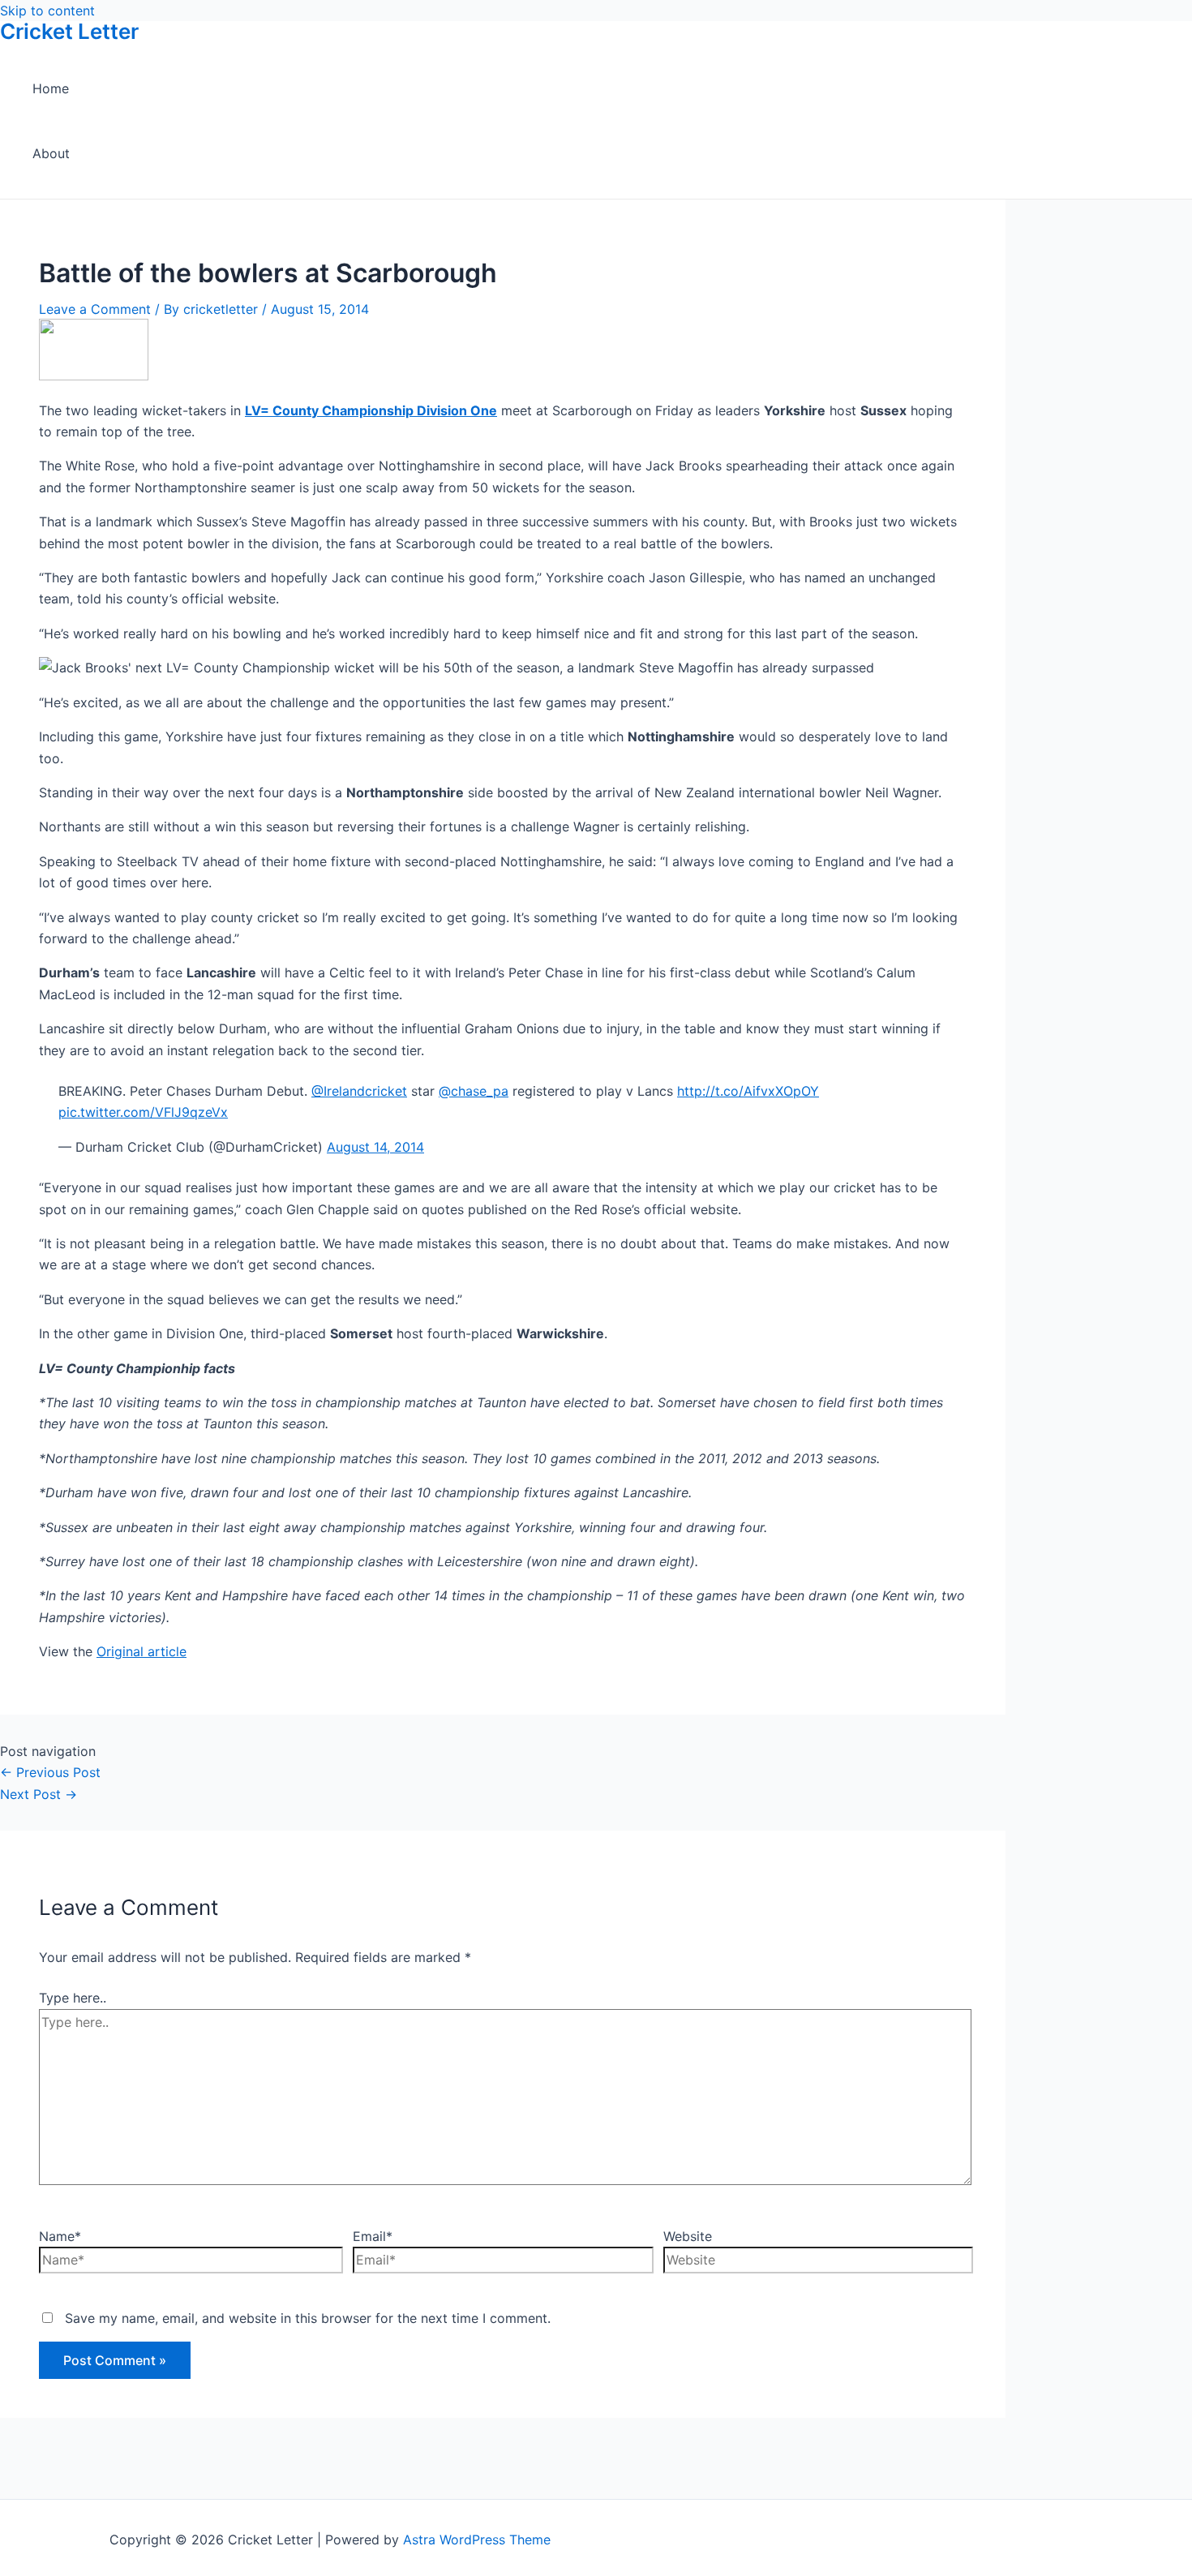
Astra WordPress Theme (477, 2540)
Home (51, 88)
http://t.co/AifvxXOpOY (748, 1091)
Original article (141, 1651)
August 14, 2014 (375, 1147)
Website (688, 2236)
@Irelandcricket (359, 1091)
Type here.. (73, 1998)
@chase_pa (474, 1091)
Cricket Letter (69, 31)
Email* (373, 2236)
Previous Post (50, 1772)
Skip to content (47, 11)
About (51, 153)
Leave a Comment (95, 309)
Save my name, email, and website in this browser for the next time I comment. (308, 2318)
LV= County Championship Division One (371, 410)
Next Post (39, 1794)
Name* (60, 2236)
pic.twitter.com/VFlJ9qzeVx (143, 1112)
